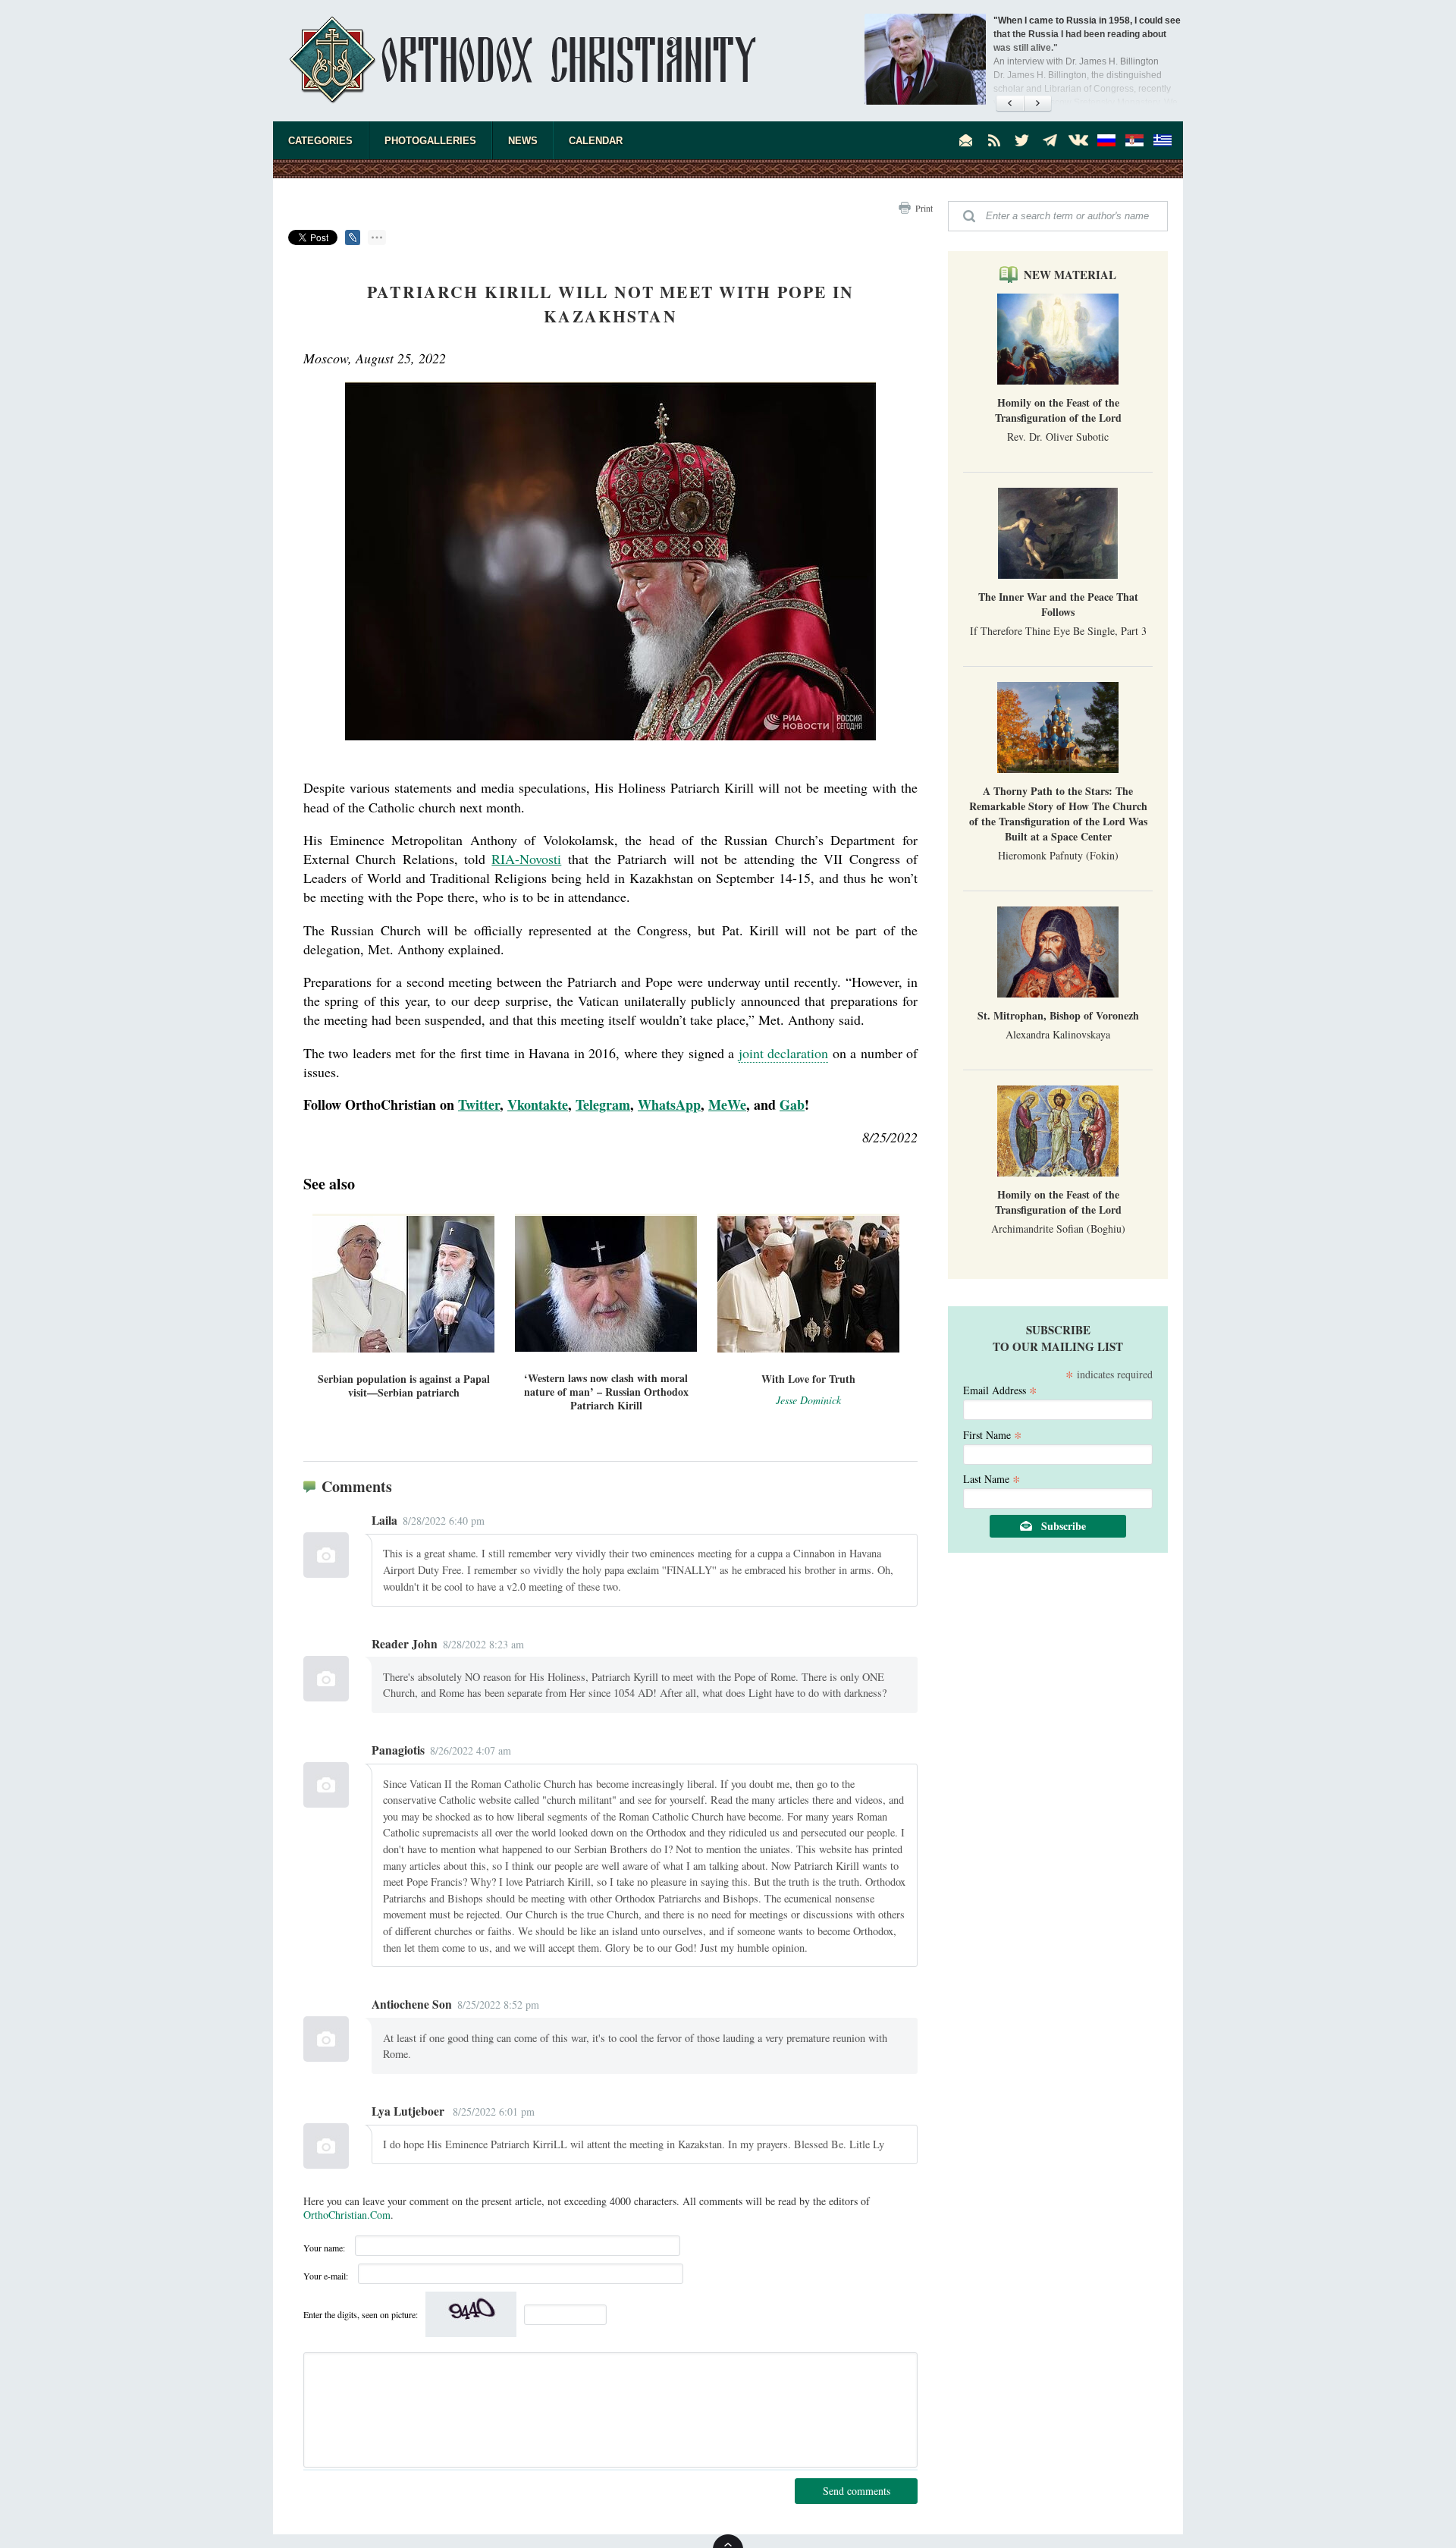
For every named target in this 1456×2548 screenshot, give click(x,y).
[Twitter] (1022, 140)
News (523, 141)
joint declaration (783, 1053)
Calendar (596, 141)
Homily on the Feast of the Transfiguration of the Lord (1058, 410)
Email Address (1000, 1389)
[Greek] (1163, 140)
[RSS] (994, 140)
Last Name (992, 1478)
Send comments (857, 2491)
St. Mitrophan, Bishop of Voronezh (1058, 1015)
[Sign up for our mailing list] (966, 140)
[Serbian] (1134, 140)
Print (924, 208)
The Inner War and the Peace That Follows (1058, 604)
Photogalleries (430, 141)
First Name (993, 1434)
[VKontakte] (1078, 140)
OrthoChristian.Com (347, 2215)
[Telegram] (1050, 140)
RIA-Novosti (526, 859)
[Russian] (1106, 140)
